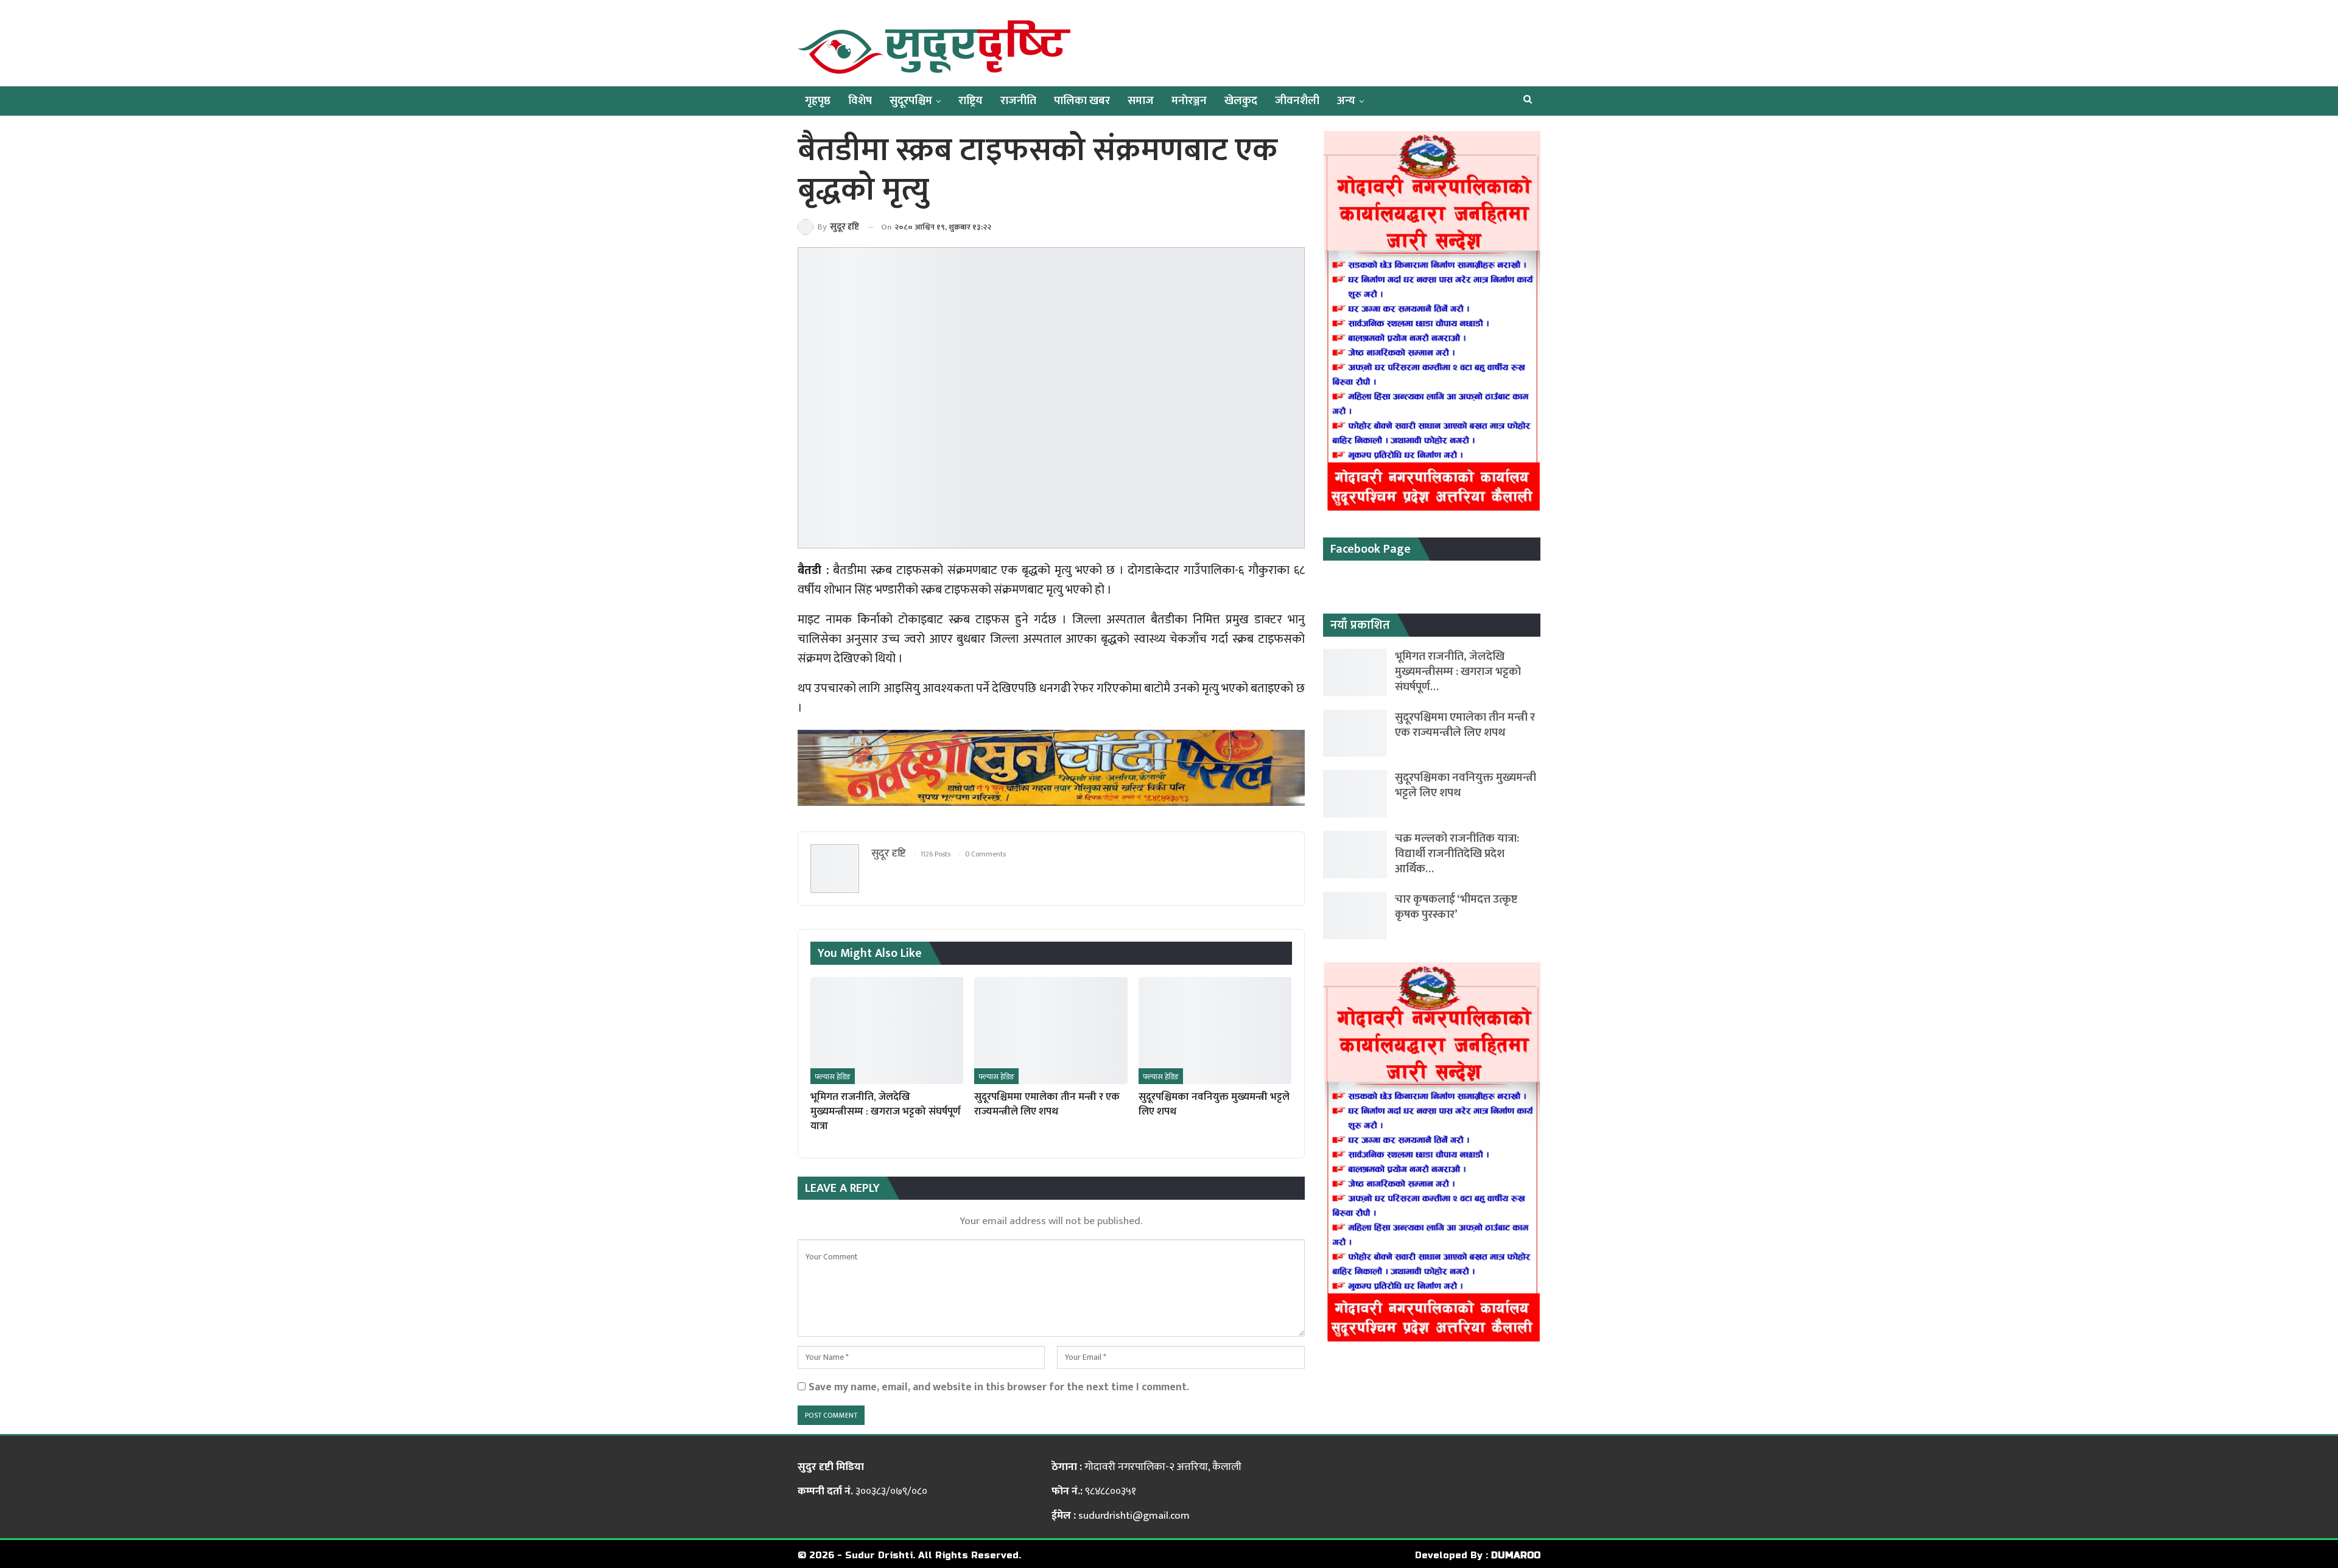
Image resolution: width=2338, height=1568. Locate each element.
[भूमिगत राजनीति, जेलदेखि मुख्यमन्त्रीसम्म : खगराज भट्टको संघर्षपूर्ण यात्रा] (887, 1031)
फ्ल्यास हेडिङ (833, 1077)
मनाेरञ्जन (1189, 101)
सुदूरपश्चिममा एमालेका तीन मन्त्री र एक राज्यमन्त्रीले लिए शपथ (1465, 725)
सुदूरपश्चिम (911, 101)
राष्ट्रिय (971, 101)
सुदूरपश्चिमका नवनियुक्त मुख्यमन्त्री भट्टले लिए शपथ (1466, 785)
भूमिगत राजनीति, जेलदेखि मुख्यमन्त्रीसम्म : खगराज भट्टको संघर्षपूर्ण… (1458, 672)
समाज (1141, 101)
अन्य (1346, 101)
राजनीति (1018, 101)
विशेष (860, 101)
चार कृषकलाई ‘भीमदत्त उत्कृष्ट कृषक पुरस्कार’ (1456, 907)
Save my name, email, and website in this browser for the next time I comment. (999, 1387)
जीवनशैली (1297, 101)
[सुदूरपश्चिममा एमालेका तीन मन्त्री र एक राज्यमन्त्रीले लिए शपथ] (1051, 1031)
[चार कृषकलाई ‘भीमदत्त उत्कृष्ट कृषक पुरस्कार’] (1355, 915)
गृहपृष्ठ (818, 101)
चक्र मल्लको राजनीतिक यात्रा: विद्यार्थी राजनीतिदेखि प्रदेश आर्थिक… (1457, 854)
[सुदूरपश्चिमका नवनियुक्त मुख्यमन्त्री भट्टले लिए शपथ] (1215, 1031)
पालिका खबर (1082, 101)
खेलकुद (1241, 101)
